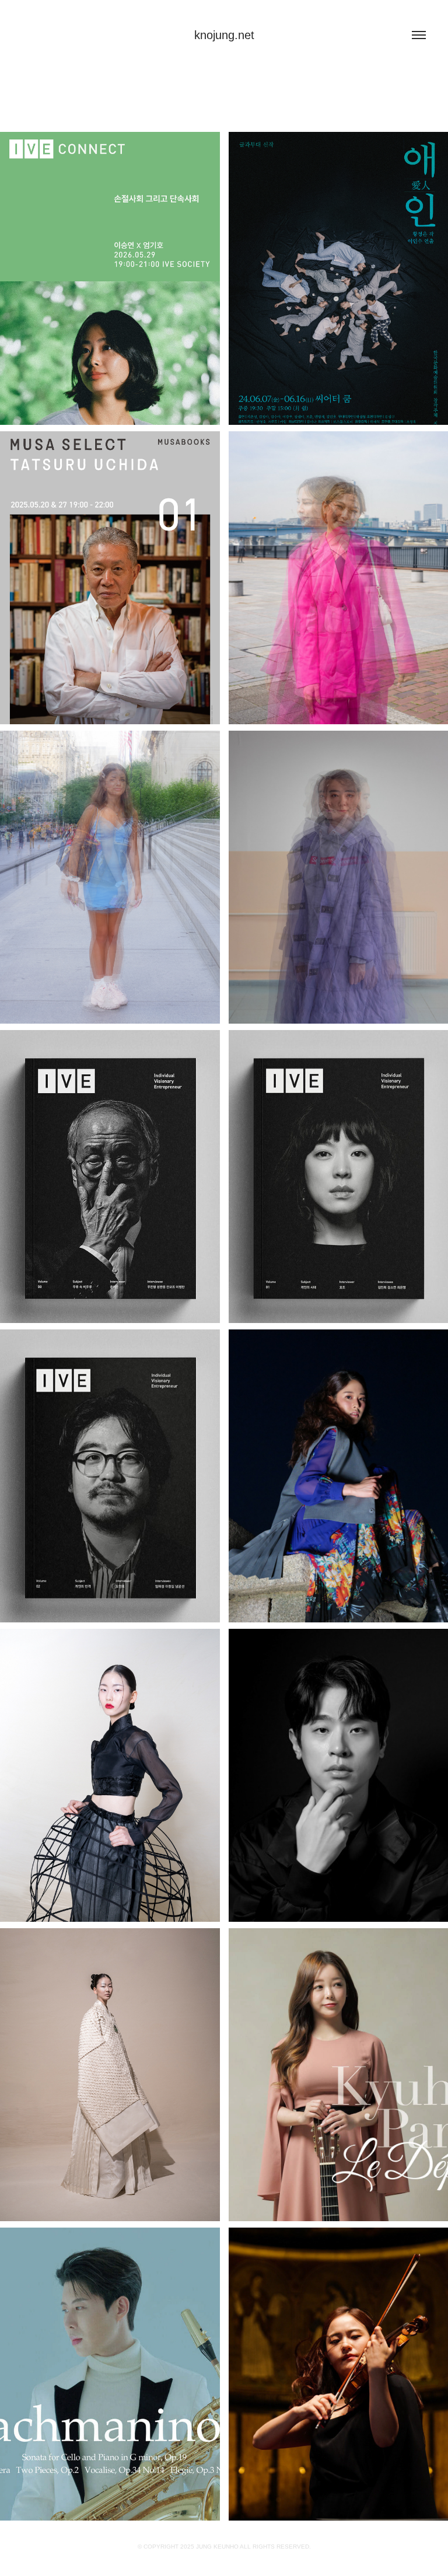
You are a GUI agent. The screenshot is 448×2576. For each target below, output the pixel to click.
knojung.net (224, 35)
